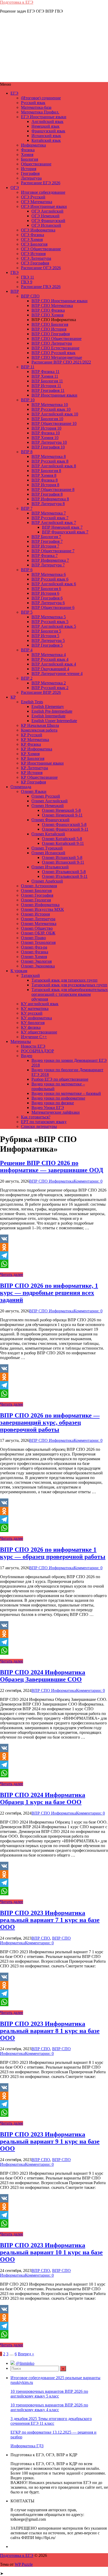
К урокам (19, 971)
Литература (31, 178)
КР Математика (35, 740)
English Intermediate (48, 716)
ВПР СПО (30, 296)
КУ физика (31, 1027)
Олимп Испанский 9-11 (63, 862)
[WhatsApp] (54, 1264)
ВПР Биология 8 (46, 471)
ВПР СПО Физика (48, 310)
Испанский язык (46, 136)
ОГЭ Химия (32, 239)
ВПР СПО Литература (52, 343)
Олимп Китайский (48, 834)
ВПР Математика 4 (49, 655)
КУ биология (33, 1023)
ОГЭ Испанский (46, 225)
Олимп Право (33, 938)
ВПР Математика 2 (49, 683)
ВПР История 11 (46, 386)
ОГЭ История (33, 254)
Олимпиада (21, 787)
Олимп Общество (37, 928)
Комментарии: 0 (88, 1181)
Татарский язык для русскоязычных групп (69, 985)
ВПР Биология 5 (46, 631)
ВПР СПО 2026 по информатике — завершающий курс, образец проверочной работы (50, 1422)
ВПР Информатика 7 (50, 560)
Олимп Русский (46, 796)
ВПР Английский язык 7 (54, 523)
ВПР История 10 (46, 428)
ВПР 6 (27, 570)
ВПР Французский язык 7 (65, 532)
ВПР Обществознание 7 (53, 551)
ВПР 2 (27, 678)
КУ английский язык (40, 1004)
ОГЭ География (35, 263)
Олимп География (37, 895)
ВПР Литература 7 (48, 565)
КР (13, 697)
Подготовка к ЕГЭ (17, 2)
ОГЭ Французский (48, 221)
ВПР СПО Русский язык (53, 353)
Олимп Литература (38, 919)
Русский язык (33, 103)
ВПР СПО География (51, 334)
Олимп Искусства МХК (42, 909)
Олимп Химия (34, 957)
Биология (29, 159)
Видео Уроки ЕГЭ (48, 1108)
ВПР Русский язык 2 (50, 688)
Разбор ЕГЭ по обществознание (60, 1079)
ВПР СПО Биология (50, 324)
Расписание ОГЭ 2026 (41, 268)
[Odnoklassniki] (54, 1247)
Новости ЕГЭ (33, 1046)
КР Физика (31, 744)
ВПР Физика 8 (45, 480)
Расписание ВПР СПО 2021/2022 (61, 362)
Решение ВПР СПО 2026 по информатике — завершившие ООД (52, 1167)
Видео (27, 1056)
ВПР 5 (27, 612)
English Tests (32, 702)
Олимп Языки (34, 791)
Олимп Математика (39, 924)
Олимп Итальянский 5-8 (64, 872)
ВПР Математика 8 (49, 456)
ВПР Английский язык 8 (54, 466)
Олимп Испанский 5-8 (62, 857)
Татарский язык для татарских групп (64, 980)
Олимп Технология (38, 942)
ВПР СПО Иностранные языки (60, 301)
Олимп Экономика (38, 966)
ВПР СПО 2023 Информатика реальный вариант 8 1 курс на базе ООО (50, 2031)
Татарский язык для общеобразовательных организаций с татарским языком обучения (70, 994)
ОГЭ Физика (33, 235)
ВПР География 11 (48, 390)
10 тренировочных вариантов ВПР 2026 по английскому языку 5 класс (49, 2394)
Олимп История (35, 914)
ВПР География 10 (48, 447)
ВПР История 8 (45, 485)
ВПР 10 (28, 400)
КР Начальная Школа (40, 725)
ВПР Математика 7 (49, 513)
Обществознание (36, 164)
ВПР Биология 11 (47, 381)
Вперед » (26, 2354)
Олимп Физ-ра (34, 947)
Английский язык (47, 121)
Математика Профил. (40, 112)
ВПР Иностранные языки (54, 395)
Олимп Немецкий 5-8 (61, 810)
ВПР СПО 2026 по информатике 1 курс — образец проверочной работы (53, 1553)
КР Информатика (37, 749)
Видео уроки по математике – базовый (66, 1093)
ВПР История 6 (45, 593)
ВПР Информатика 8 (50, 499)
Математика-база (36, 107)
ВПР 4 (27, 650)
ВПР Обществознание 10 (54, 423)
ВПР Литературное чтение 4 (57, 673)
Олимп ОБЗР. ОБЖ (38, 933)
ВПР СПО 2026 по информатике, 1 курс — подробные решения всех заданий (49, 1293)
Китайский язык (46, 140)
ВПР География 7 (47, 541)
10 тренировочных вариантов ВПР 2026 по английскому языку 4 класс (49, 2407)
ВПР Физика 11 (45, 372)
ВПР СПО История (49, 329)
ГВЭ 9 (27, 282)
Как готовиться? (36, 1117)
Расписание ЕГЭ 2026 (41, 183)
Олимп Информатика (40, 905)
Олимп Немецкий (48, 806)
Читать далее (12, 1275)
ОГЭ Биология (34, 244)
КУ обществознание (39, 1032)
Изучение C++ (34, 1037)
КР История (32, 773)
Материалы (21, 1041)
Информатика (33, 145)
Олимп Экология (36, 961)
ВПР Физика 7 (45, 556)
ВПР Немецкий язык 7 (62, 527)
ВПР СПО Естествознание (55, 348)
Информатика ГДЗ (27, 2446)
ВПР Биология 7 (46, 537)
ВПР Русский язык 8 (50, 461)
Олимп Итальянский (50, 867)
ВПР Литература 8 (48, 504)
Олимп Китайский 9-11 (63, 843)
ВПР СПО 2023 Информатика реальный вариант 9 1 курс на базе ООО (50, 2141)
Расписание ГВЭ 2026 (41, 287)
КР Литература (34, 768)
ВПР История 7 (45, 546)
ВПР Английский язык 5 (54, 626)
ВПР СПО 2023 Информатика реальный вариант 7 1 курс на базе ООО (50, 1920)
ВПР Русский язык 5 (50, 622)
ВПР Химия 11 (45, 376)
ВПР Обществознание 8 (53, 489)
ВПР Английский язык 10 (55, 414)
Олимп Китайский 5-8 (62, 839)
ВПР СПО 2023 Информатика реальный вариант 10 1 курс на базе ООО (51, 2252)
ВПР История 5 (45, 636)
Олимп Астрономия (39, 886)
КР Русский (32, 735)
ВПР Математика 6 (49, 574)
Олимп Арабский (47, 881)
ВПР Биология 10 (47, 419)
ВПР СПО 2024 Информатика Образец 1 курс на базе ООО (43, 1798)
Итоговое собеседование (43, 192)
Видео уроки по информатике (58, 1098)
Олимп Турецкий (47, 848)
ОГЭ (15, 188)
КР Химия (30, 754)
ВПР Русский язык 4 (50, 659)
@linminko (25, 2363)
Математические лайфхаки (56, 1112)
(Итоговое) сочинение (41, 98)
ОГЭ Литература (36, 258)
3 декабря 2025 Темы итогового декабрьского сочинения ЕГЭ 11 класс (51, 2421)
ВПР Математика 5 (49, 617)
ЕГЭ (14, 93)
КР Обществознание (39, 777)
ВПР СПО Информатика (51, 1181)
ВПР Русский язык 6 (50, 579)
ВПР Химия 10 (45, 438)
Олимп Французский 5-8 (64, 824)
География (30, 173)
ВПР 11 (28, 367)
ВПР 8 (27, 452)
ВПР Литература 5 (48, 640)
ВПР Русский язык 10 (51, 409)
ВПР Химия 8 (44, 475)
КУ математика (35, 1008)
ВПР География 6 (47, 598)
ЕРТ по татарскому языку (44, 1122)
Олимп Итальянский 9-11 (65, 876)
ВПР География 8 (47, 494)
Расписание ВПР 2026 (41, 692)
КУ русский (32, 1013)
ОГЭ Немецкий (45, 216)
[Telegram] (54, 1255)
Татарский (30, 975)
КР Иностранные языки (42, 763)
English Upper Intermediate (54, 721)
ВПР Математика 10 (50, 405)
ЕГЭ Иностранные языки (44, 117)
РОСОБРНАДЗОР (37, 1051)
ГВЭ (15, 272)
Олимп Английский (50, 801)
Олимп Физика (35, 952)
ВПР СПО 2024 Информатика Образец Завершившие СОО (43, 1676)
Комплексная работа (39, 730)
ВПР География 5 (47, 645)
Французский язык (48, 131)
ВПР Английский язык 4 (54, 664)
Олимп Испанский (48, 853)
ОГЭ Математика (37, 202)
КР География (33, 782)
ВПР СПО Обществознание (56, 339)
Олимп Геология (36, 900)
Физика (28, 150)
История (29, 169)
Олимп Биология (36, 891)
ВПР (15, 291)
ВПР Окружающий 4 (50, 669)
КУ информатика (36, 1018)
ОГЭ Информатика (38, 230)
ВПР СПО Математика (52, 305)
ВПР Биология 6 (46, 589)
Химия (27, 155)
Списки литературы (39, 1126)
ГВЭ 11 (28, 277)
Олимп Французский (50, 820)
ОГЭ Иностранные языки (44, 206)
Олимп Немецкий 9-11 (62, 815)
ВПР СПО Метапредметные (57, 357)
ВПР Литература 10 (49, 442)
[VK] (54, 1239)
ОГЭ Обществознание (41, 249)
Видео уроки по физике (53, 1103)
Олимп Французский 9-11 (65, 829)
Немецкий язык (45, 126)
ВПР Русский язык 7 (50, 518)
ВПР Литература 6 (48, 603)
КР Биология (33, 758)
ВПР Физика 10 (46, 433)
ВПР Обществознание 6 (53, 607)
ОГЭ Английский (47, 211)
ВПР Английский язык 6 (54, 584)
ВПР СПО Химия (47, 315)
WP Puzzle (24, 2564)
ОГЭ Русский (33, 197)
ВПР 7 (27, 508)
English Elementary (48, 707)
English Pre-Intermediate (52, 711)
